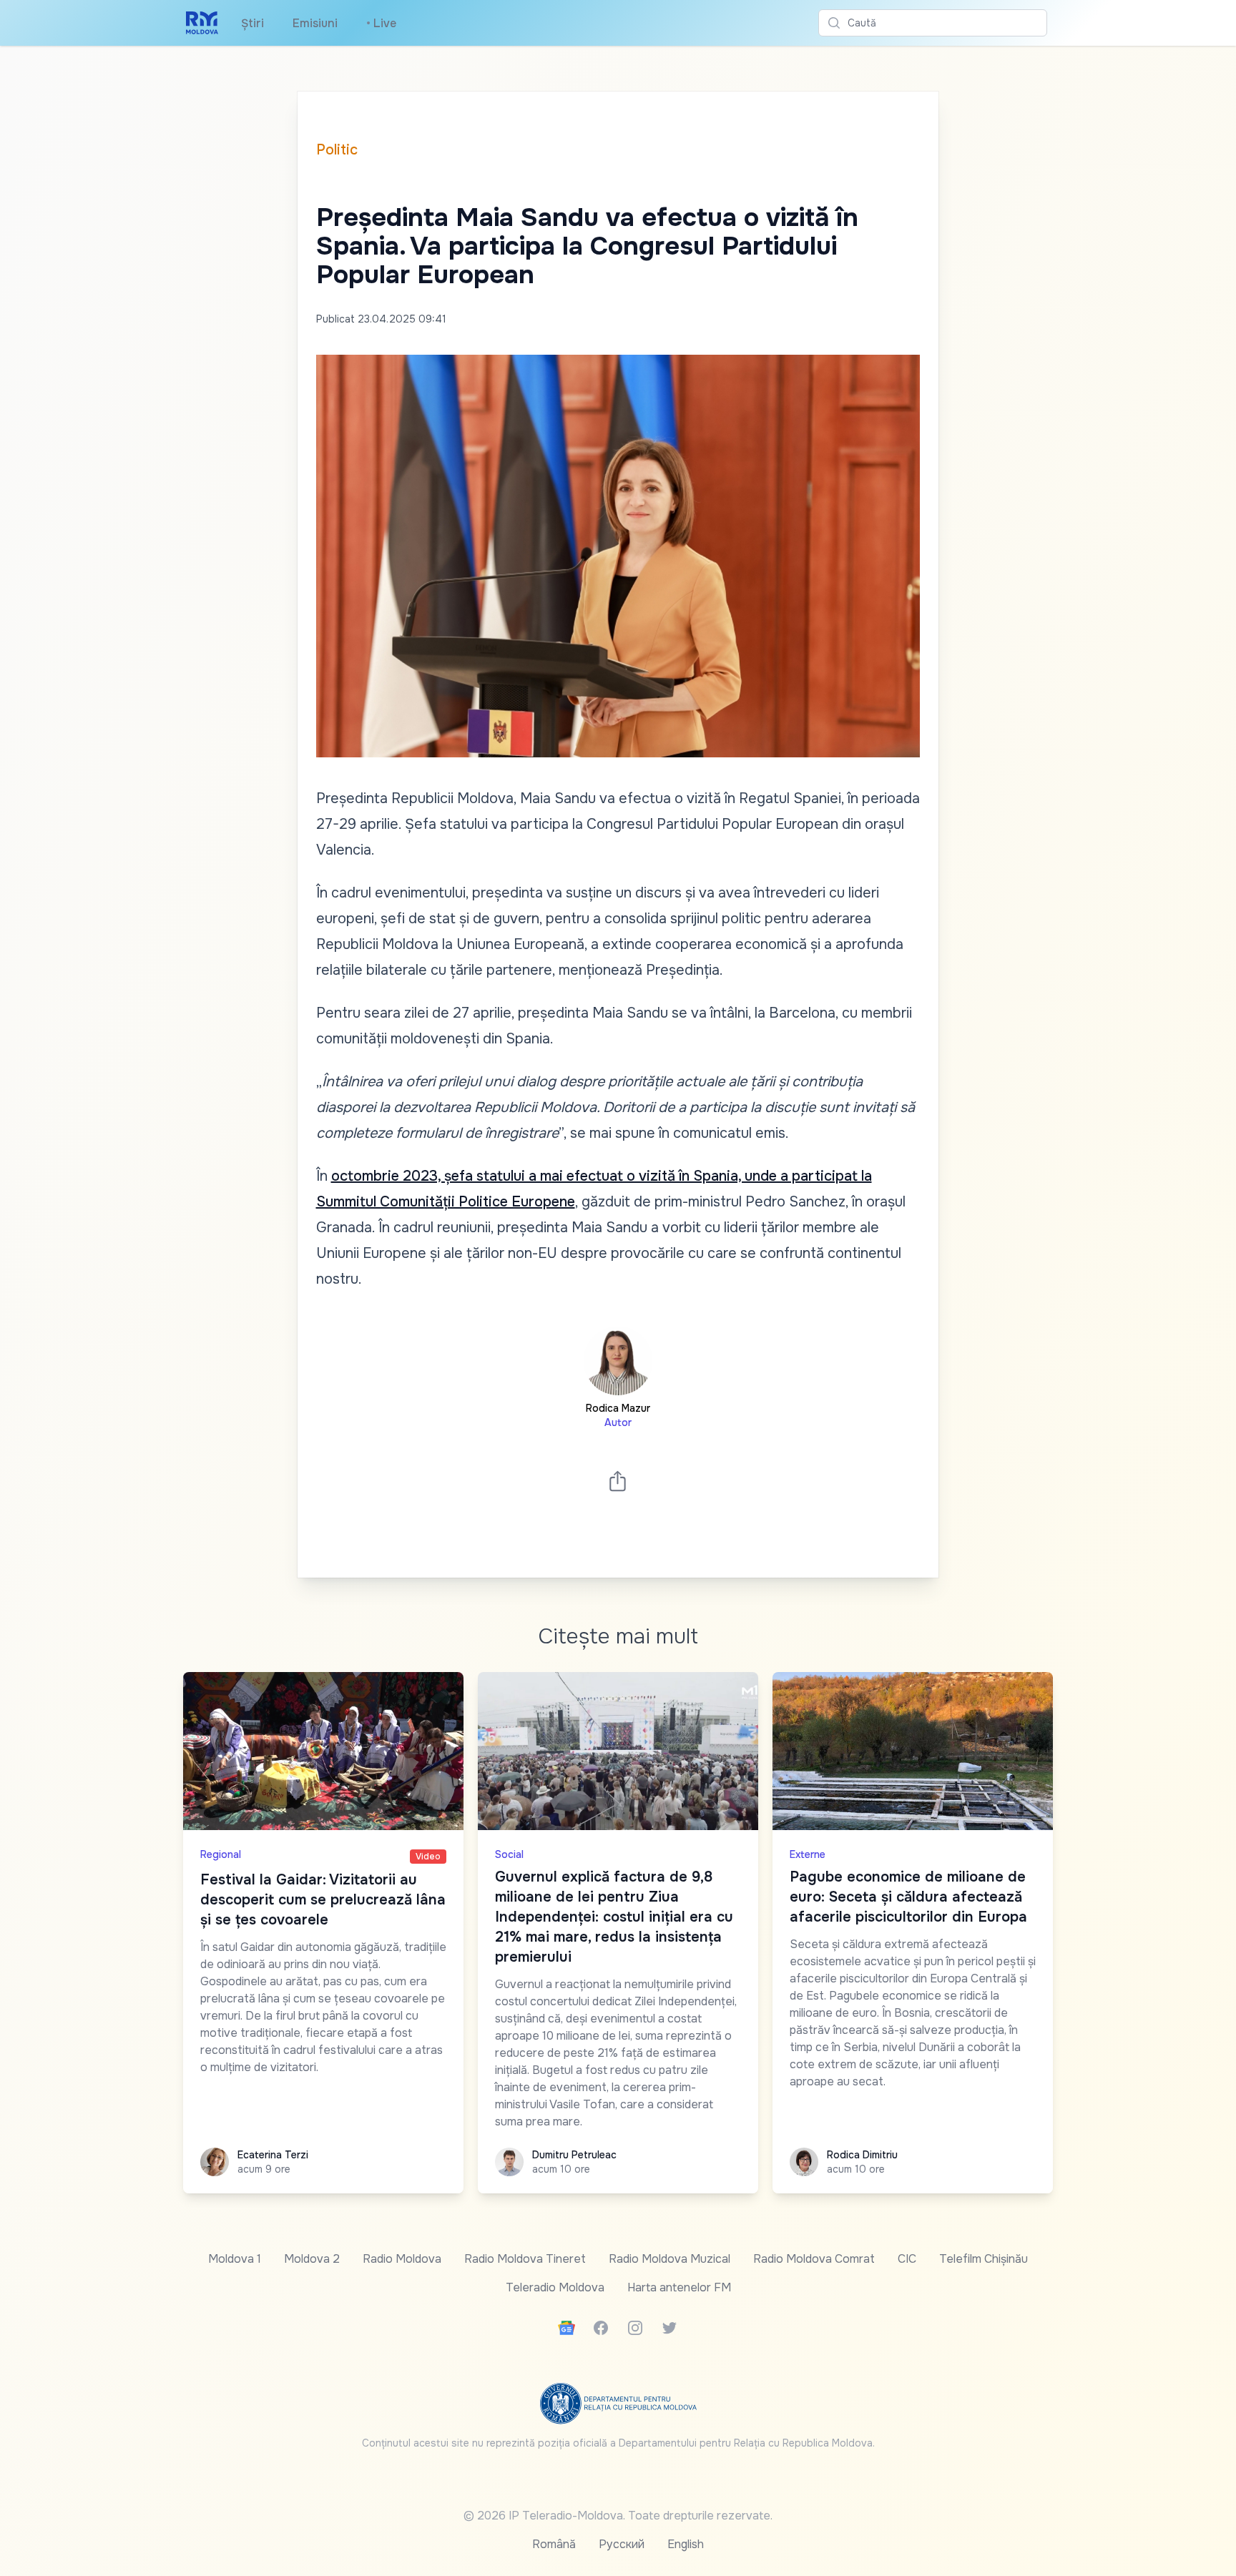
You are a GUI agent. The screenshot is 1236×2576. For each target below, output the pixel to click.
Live (381, 23)
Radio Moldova (402, 2259)
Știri (252, 23)
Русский (622, 2544)
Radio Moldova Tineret (525, 2259)
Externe (808, 1854)
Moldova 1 (235, 2259)
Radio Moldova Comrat (814, 2259)
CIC (907, 2259)
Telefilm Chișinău (984, 2259)
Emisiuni (315, 23)
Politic (337, 150)
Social (509, 1854)
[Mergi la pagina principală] (202, 23)
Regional (221, 1854)
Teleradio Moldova (555, 2287)
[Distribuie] (618, 1481)
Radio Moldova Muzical (669, 2259)
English (686, 2544)
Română (554, 2544)
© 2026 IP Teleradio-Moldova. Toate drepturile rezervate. (618, 2516)
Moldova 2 (312, 2259)
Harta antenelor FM (679, 2287)
